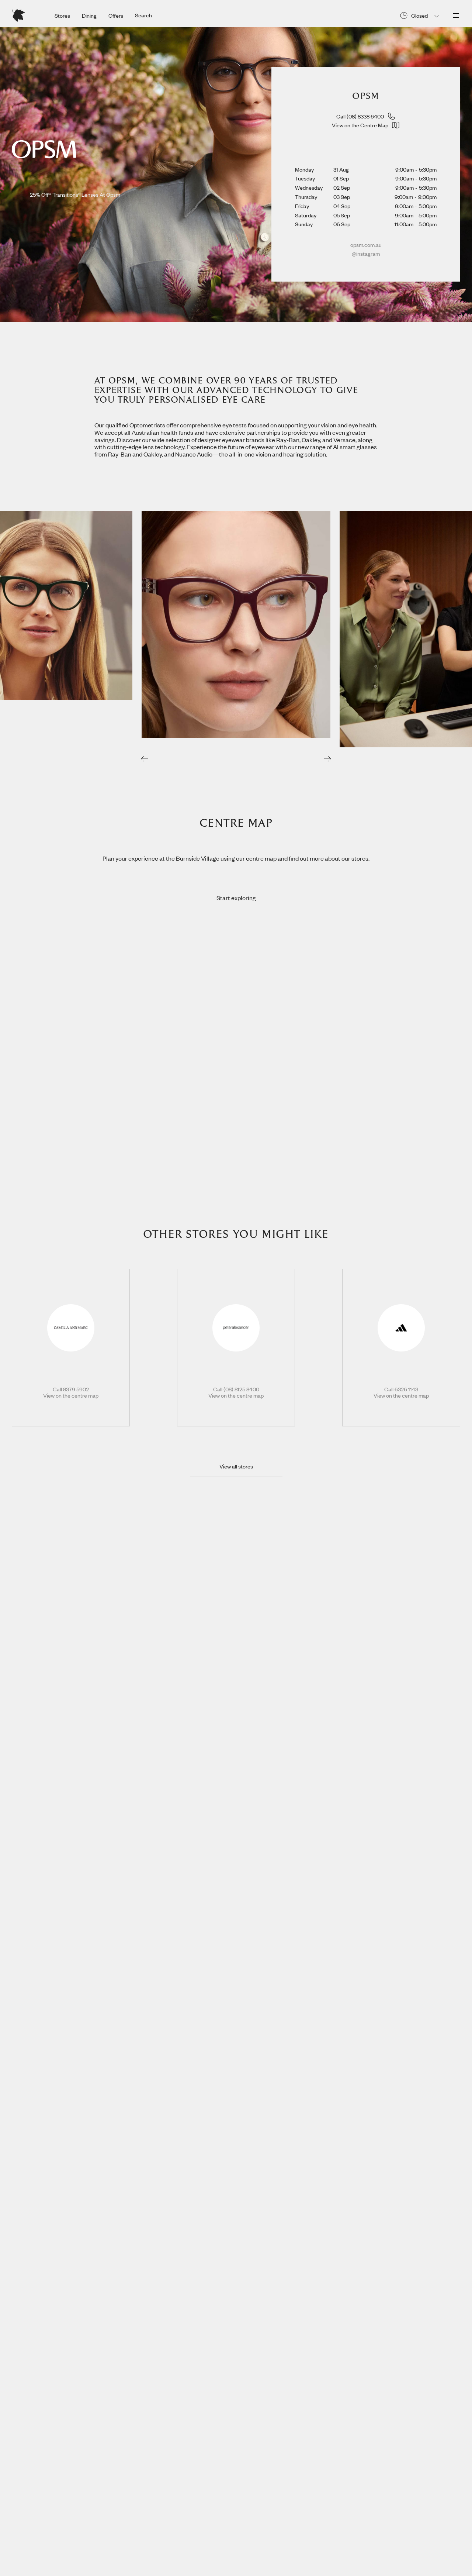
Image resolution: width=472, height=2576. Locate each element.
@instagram (366, 254)
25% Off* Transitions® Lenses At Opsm (75, 194)
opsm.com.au (366, 245)
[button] (145, 758)
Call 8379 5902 (71, 1389)
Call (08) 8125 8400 (236, 1389)
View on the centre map (71, 1396)
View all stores (236, 1466)
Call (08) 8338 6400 (360, 116)
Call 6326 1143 (401, 1389)
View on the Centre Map (360, 125)
